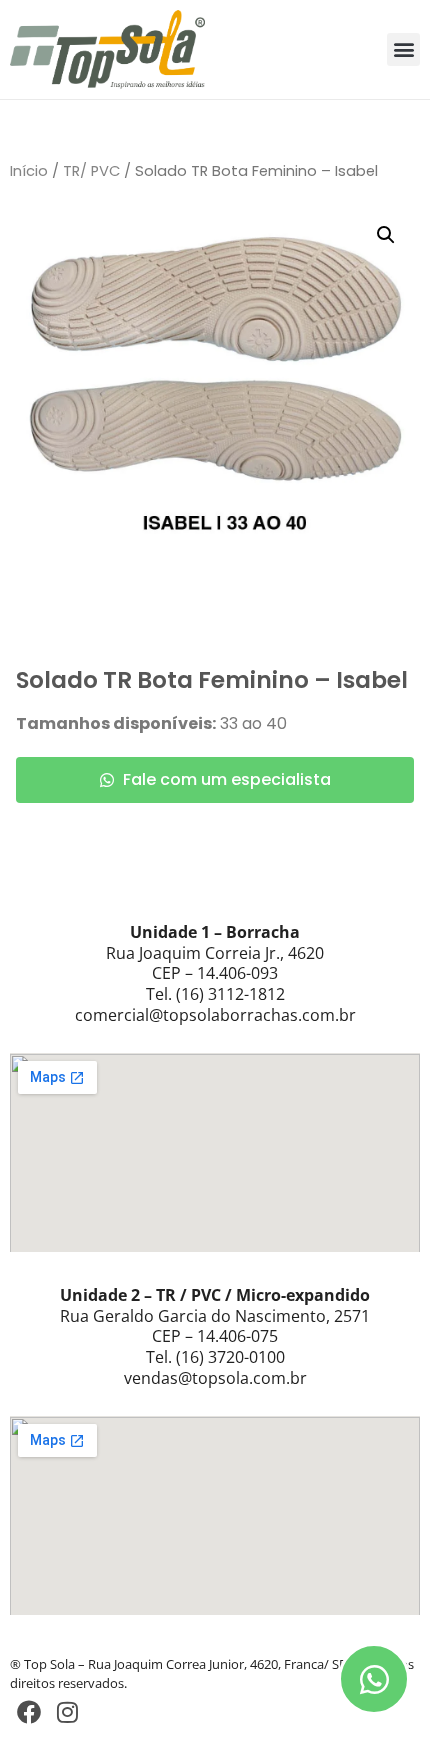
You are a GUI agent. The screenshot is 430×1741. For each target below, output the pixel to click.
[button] (403, 49)
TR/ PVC (91, 171)
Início (29, 171)
